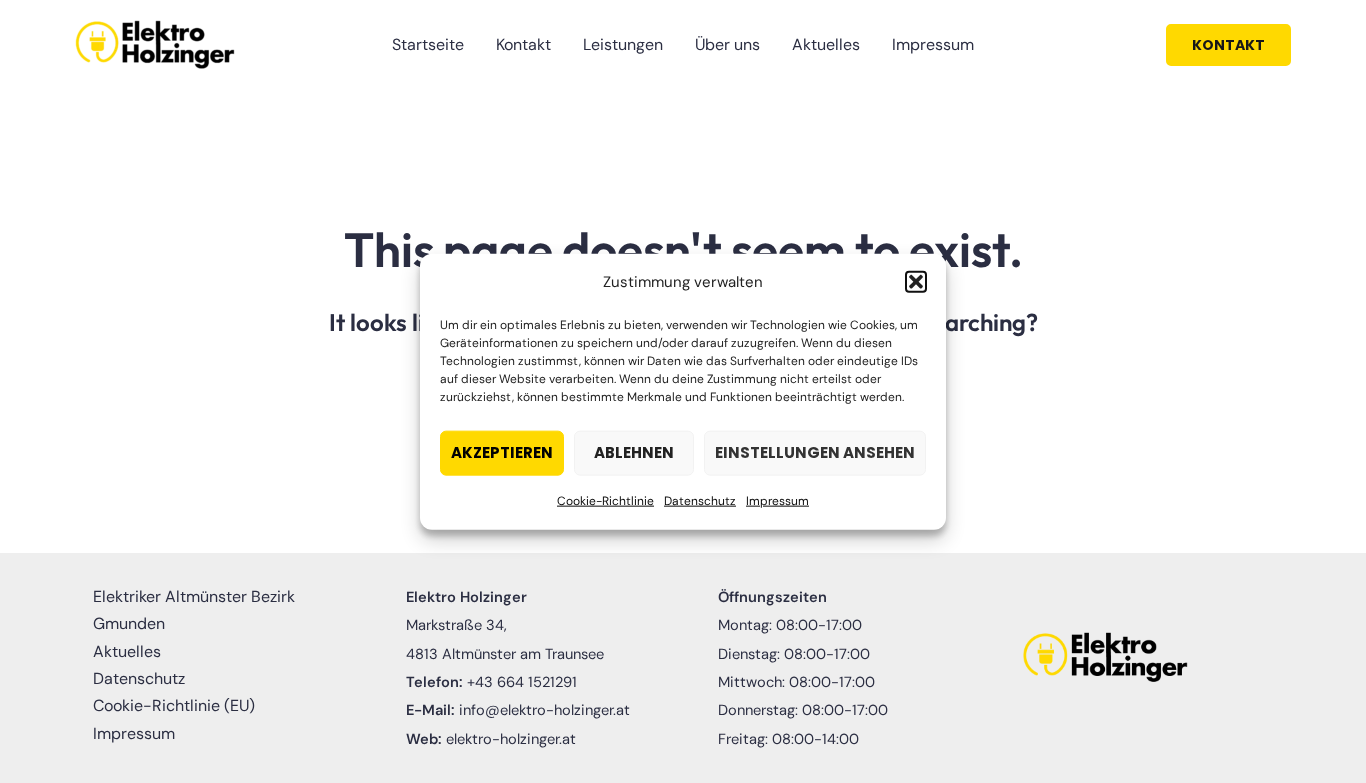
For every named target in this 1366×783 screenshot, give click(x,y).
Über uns (727, 44)
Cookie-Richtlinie (605, 501)
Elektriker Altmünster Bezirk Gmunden (194, 610)
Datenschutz (700, 501)
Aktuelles (826, 44)
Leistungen (623, 44)
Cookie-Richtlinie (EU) (174, 705)
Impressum (777, 501)
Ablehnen (634, 452)
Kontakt (523, 44)
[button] (916, 282)
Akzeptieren (502, 452)
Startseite (428, 44)
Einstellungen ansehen (815, 452)
